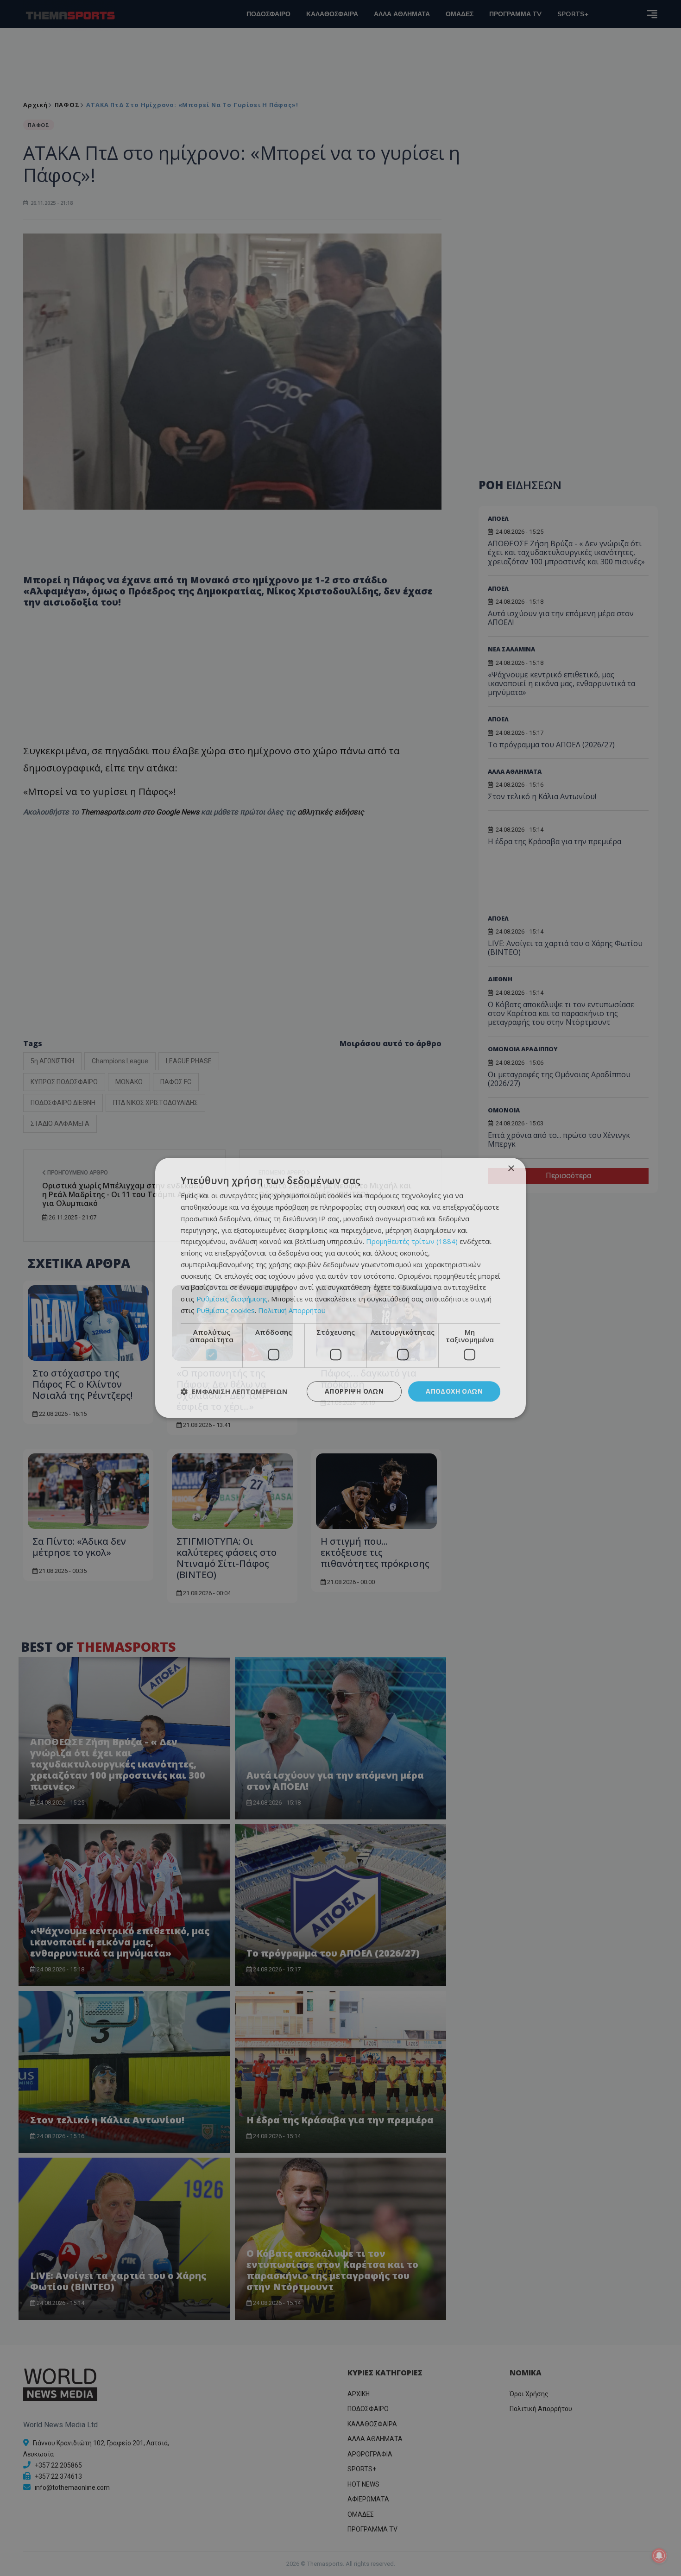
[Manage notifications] (659, 2556)
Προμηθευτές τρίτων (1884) (412, 1242)
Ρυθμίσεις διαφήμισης (232, 1299)
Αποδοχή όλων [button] (454, 1391)
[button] (234, 1391)
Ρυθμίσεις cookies (226, 1310)
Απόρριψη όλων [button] (354, 1391)
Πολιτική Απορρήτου (292, 1310)
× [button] (511, 1169)
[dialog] (340, 1288)
